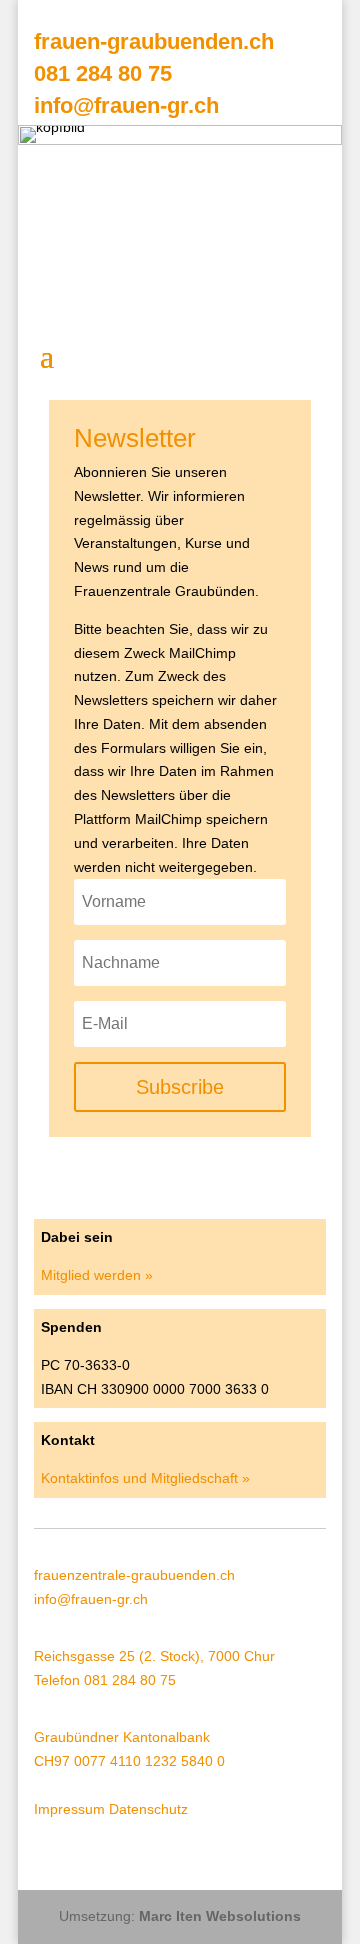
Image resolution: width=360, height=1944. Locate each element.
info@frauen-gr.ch (126, 105)
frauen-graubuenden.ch (154, 41)
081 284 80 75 (103, 73)
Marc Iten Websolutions (220, 1916)
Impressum (69, 1809)
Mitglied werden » (97, 1275)
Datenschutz (148, 1809)
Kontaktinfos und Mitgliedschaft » (145, 1478)
